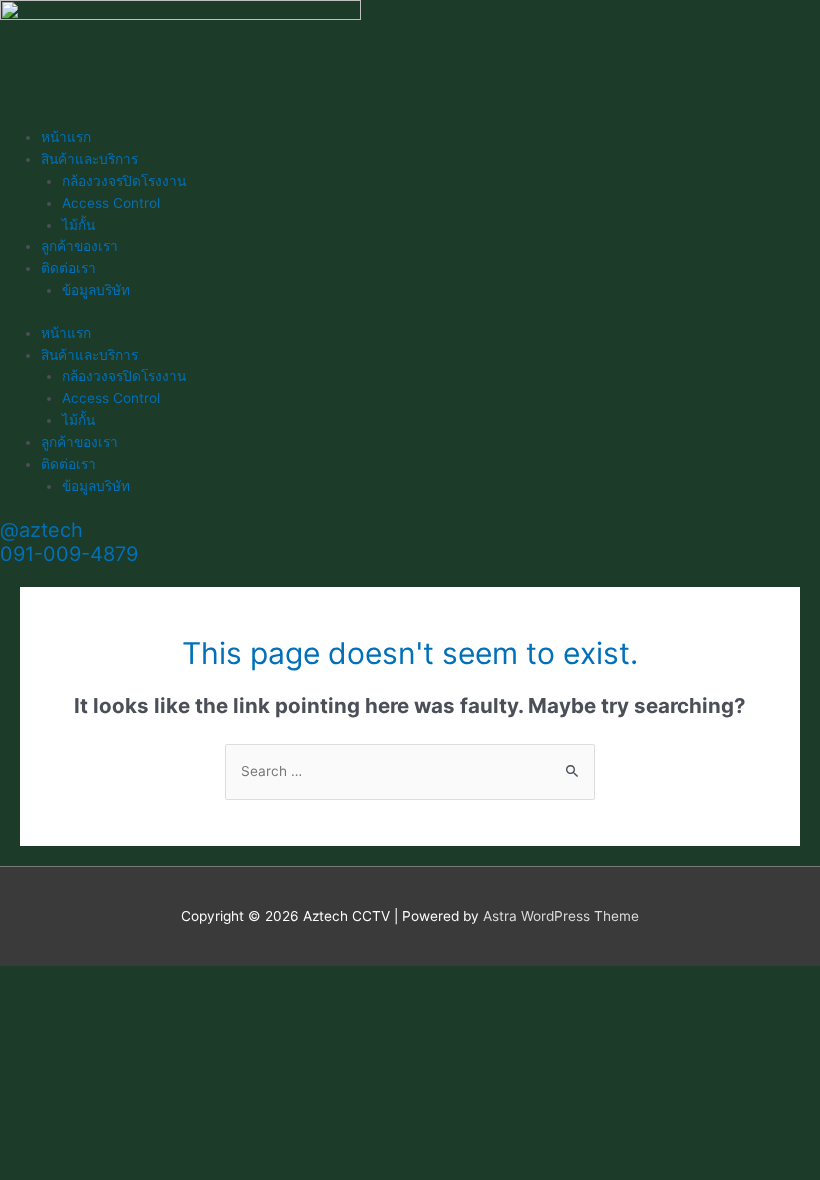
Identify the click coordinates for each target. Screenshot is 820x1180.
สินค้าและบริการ (89, 159)
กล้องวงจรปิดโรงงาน (124, 181)
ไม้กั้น (78, 225)
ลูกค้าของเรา (79, 246)
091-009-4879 (69, 554)
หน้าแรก (66, 137)
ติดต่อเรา (68, 268)
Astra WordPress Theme (561, 916)
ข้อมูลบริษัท (96, 290)
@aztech (41, 530)
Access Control (111, 203)
